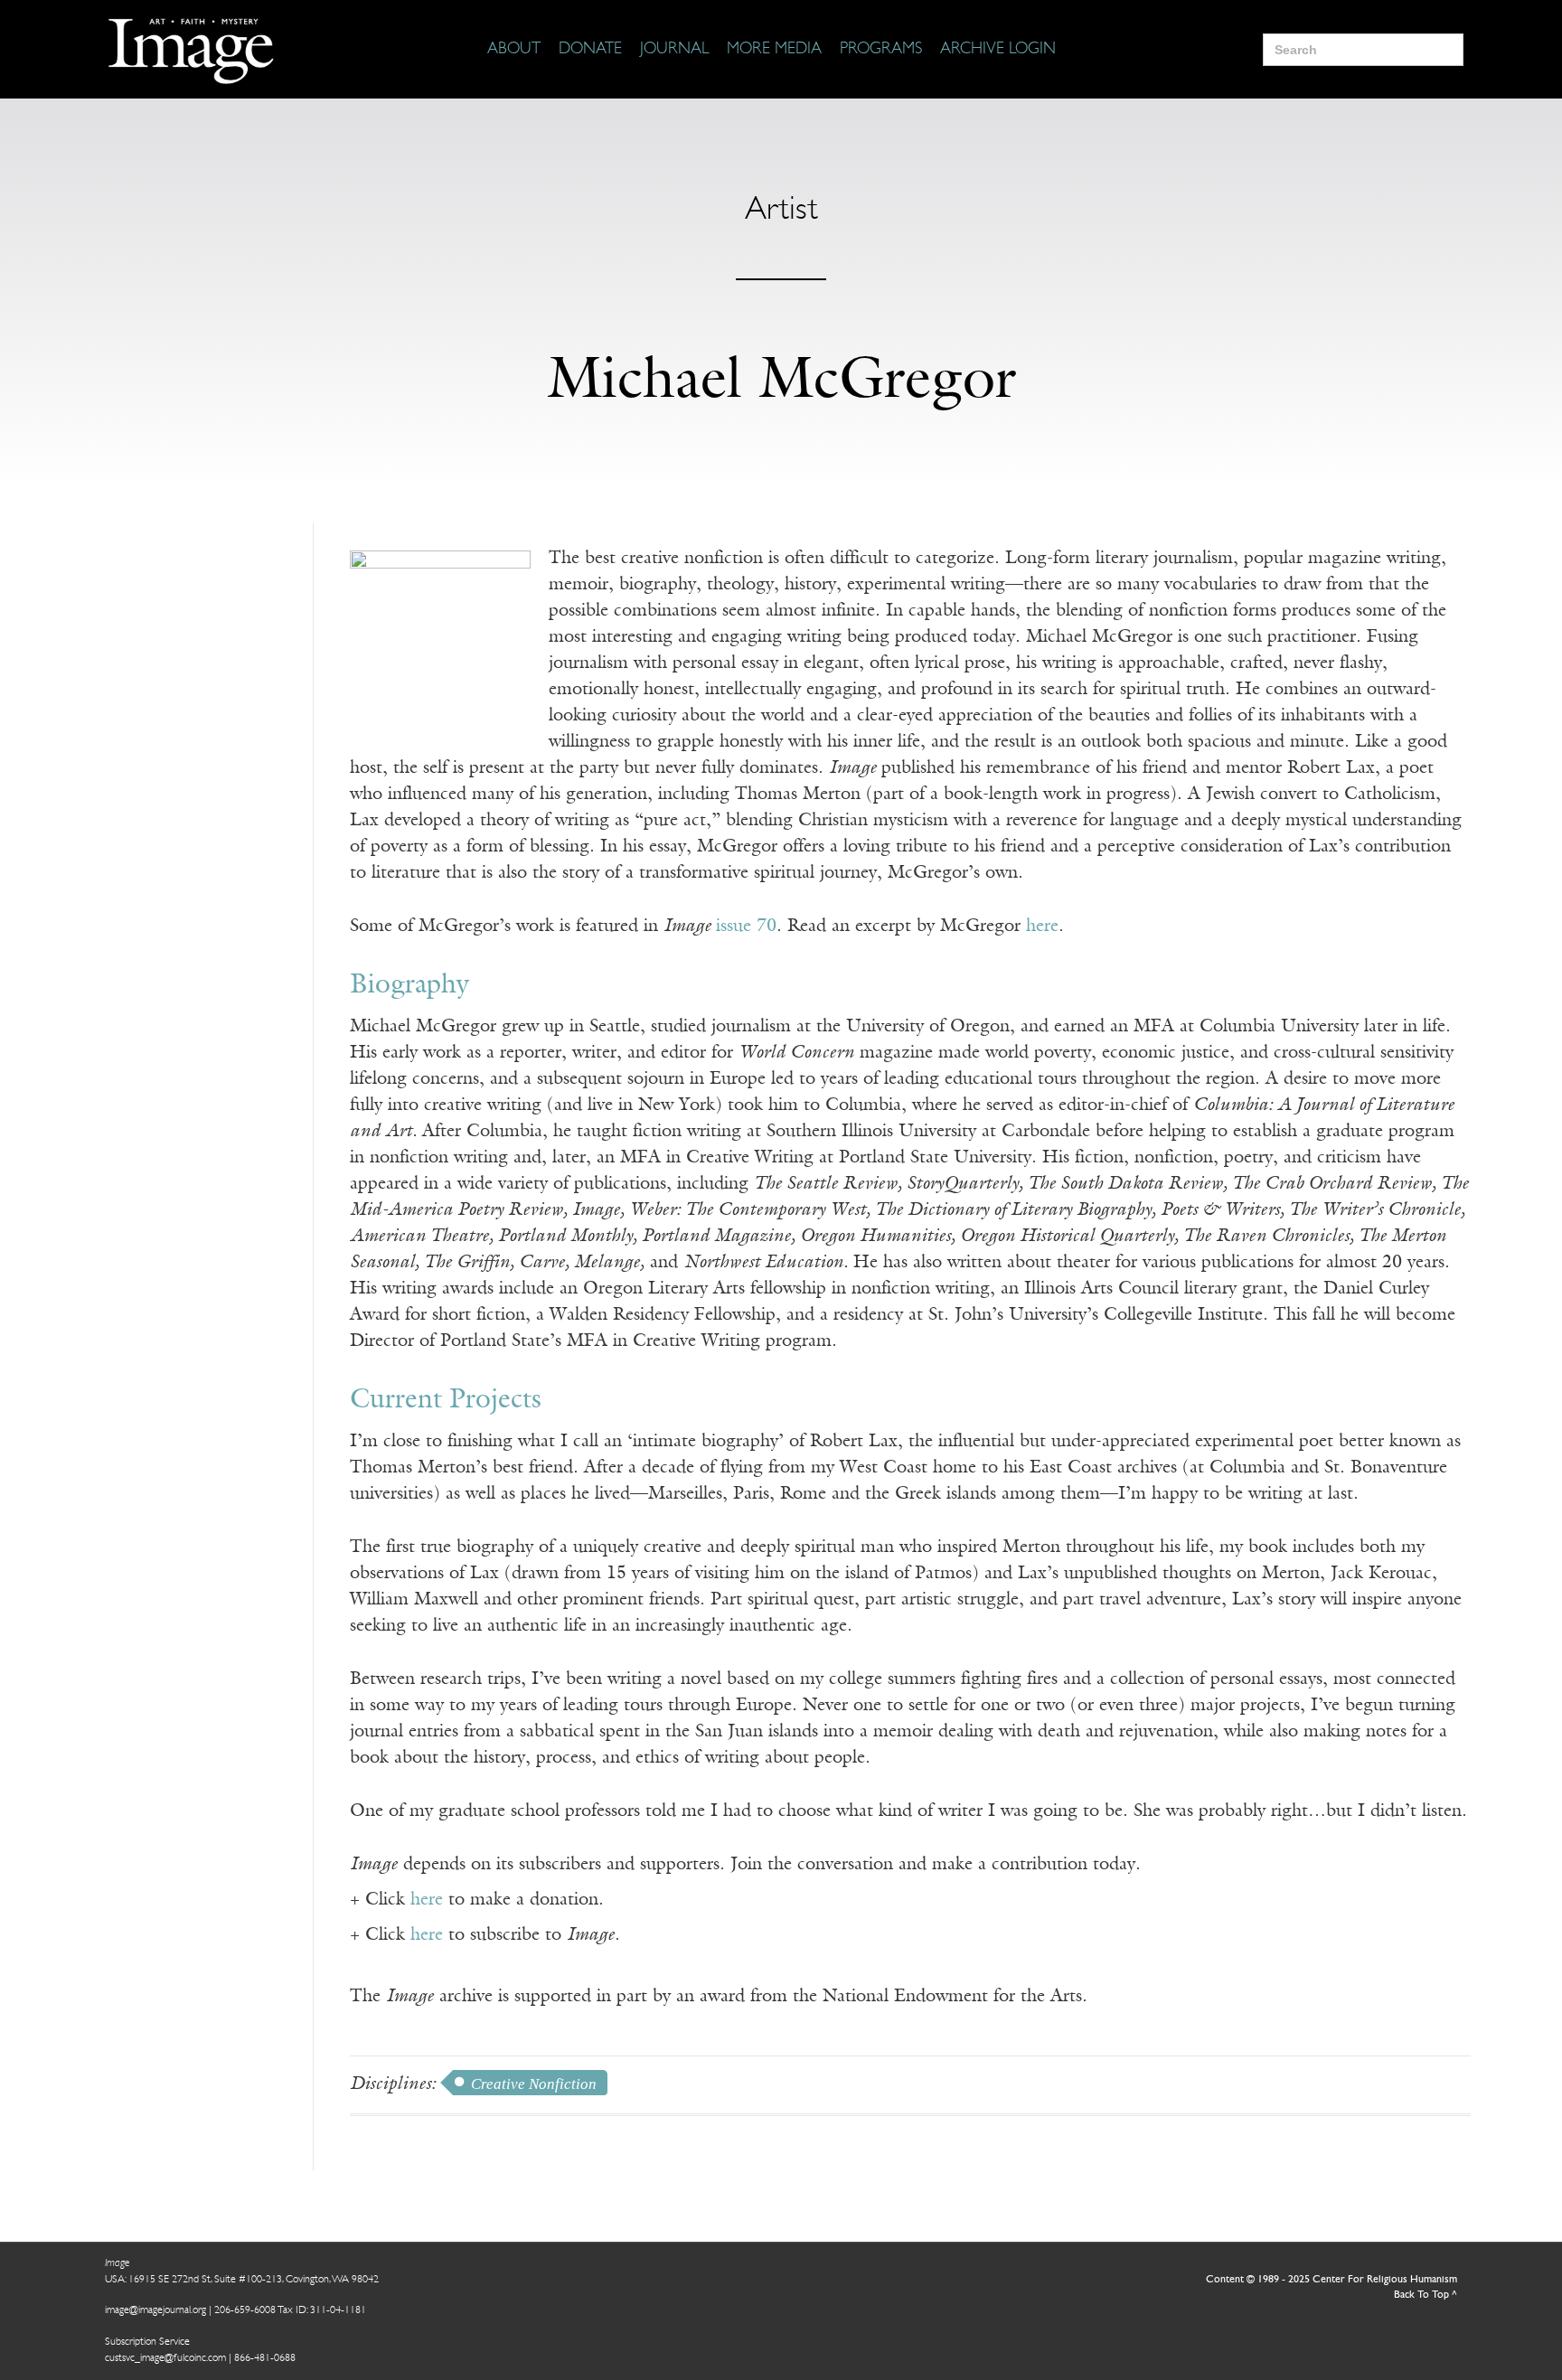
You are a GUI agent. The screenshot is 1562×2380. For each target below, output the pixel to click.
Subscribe (1205, 2310)
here (1042, 927)
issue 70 (746, 927)
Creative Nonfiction (534, 2084)
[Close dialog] (1521, 2084)
